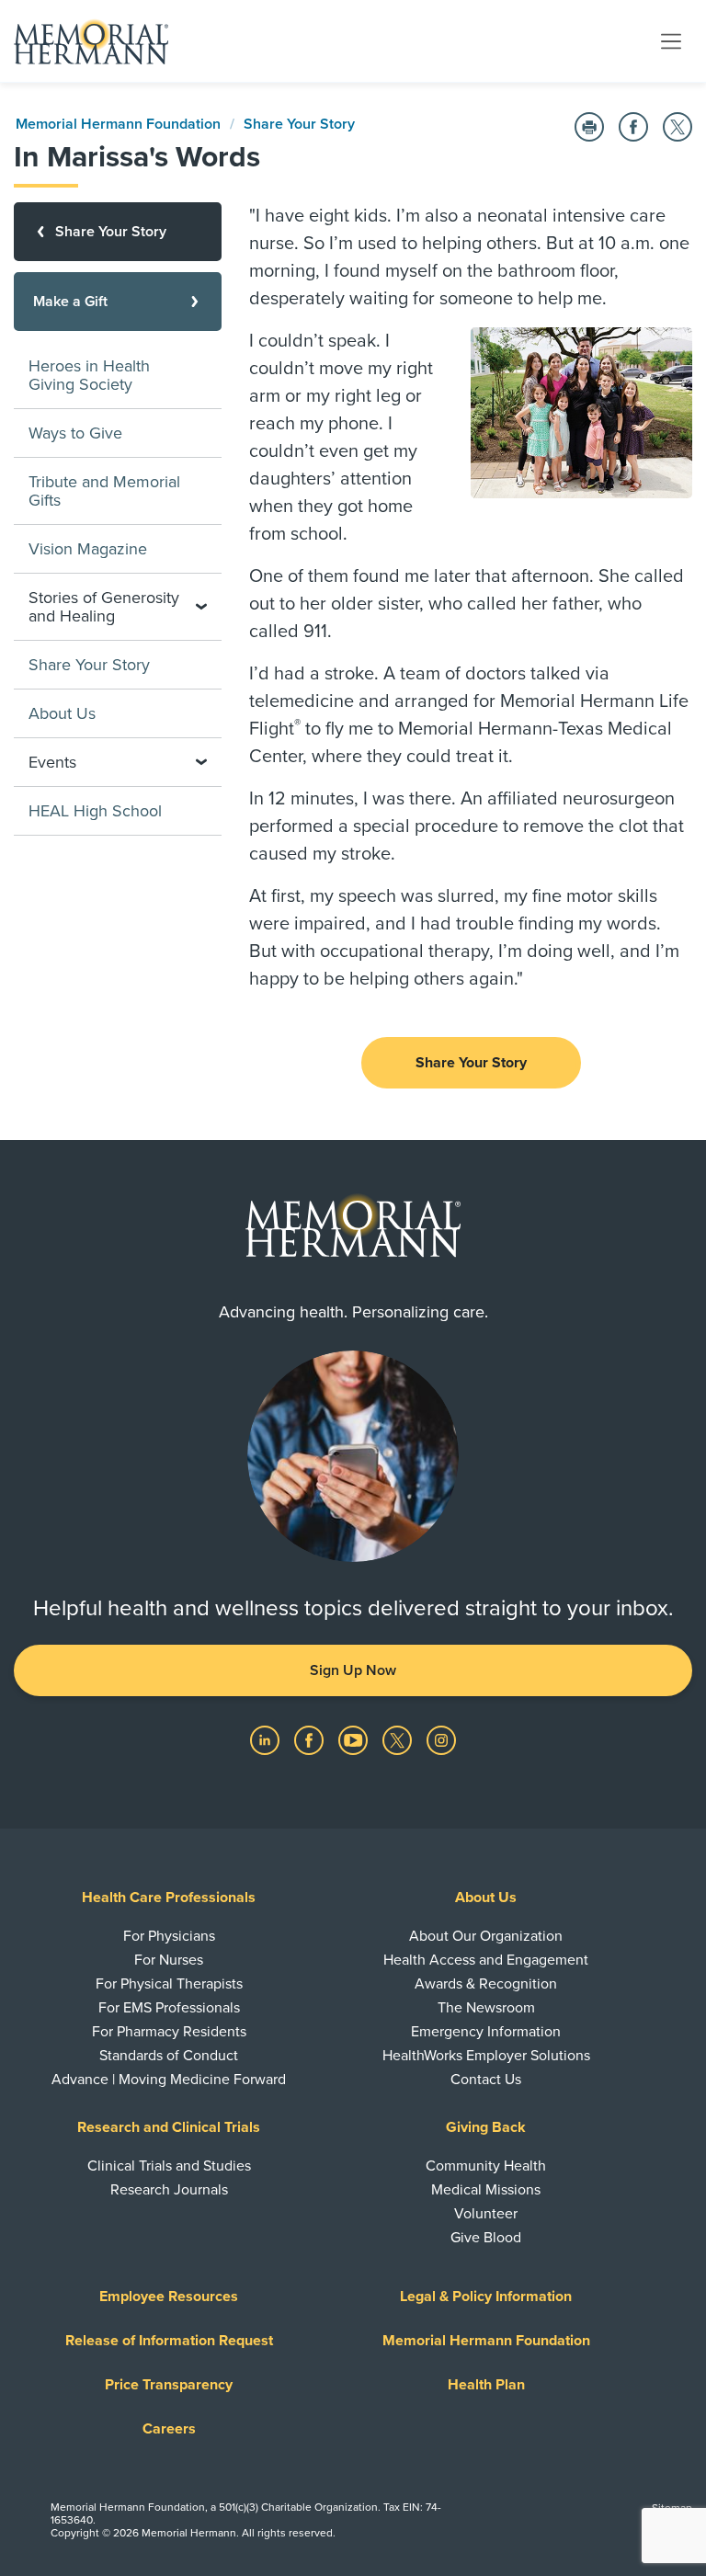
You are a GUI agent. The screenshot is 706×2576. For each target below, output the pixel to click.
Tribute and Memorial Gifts (104, 491)
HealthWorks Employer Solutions (486, 2056)
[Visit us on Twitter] (399, 1739)
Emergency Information (486, 2032)
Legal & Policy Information (486, 2297)
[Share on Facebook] (633, 127)
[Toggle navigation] (671, 40)
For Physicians (169, 1936)
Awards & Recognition (486, 1984)
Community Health (486, 2166)
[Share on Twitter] (678, 127)
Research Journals (169, 2190)
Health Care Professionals (169, 1898)
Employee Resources (169, 2297)
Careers (169, 2429)
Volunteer (486, 2214)
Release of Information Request (169, 2341)
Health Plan (486, 2385)
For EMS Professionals (169, 2008)
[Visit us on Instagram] (441, 1739)
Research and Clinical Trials (169, 2127)
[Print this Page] (589, 127)
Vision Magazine (88, 549)
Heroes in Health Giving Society (89, 375)
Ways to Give (75, 433)
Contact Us (486, 2080)
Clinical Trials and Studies (169, 2166)
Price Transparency (169, 2385)
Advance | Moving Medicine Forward (169, 2080)
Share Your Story (299, 124)
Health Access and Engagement (486, 1960)
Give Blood (486, 2238)
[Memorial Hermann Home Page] (91, 41)
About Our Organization (486, 1936)
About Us (62, 713)
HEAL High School (95, 811)
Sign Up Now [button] (353, 1670)
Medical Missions (486, 2190)
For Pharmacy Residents (169, 2032)
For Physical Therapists (169, 1984)
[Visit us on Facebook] (311, 1739)
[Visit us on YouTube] (355, 1739)
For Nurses (169, 1960)
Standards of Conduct (169, 2056)
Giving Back (486, 2127)
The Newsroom (486, 2008)
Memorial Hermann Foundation (118, 124)
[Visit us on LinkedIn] (267, 1739)
